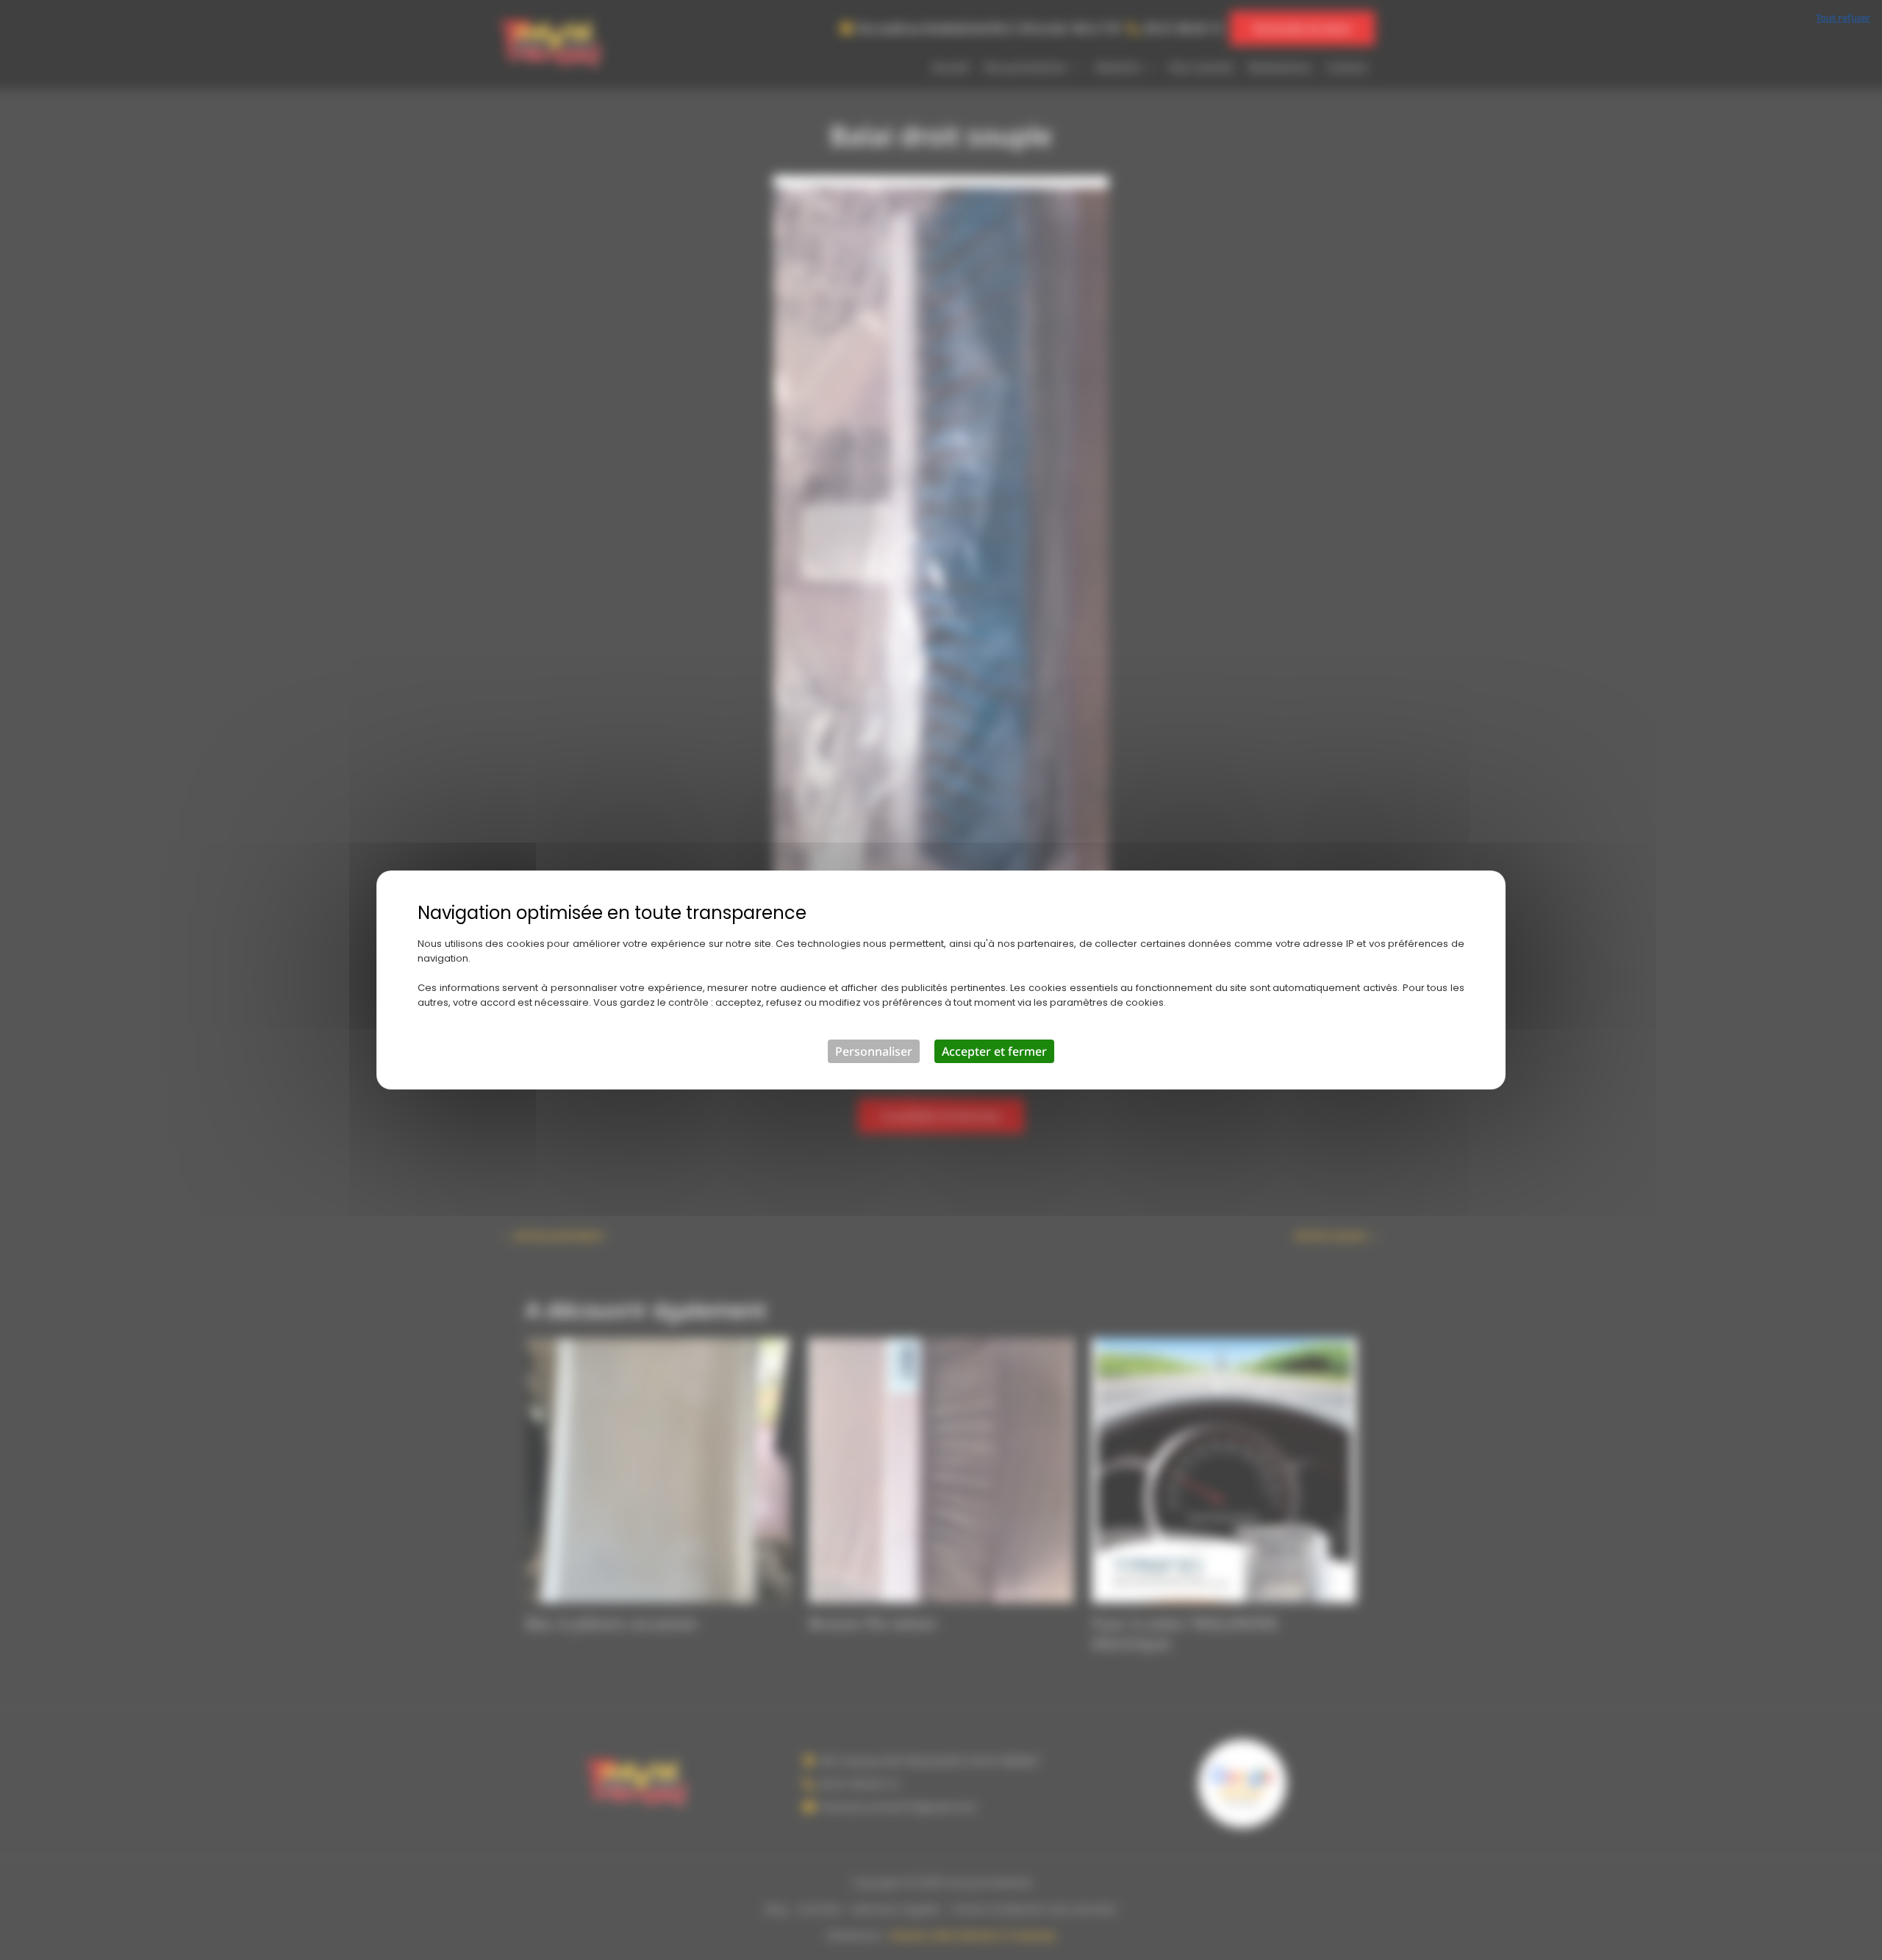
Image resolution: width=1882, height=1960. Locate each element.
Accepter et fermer (994, 1051)
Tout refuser (1843, 18)
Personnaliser (874, 1051)
